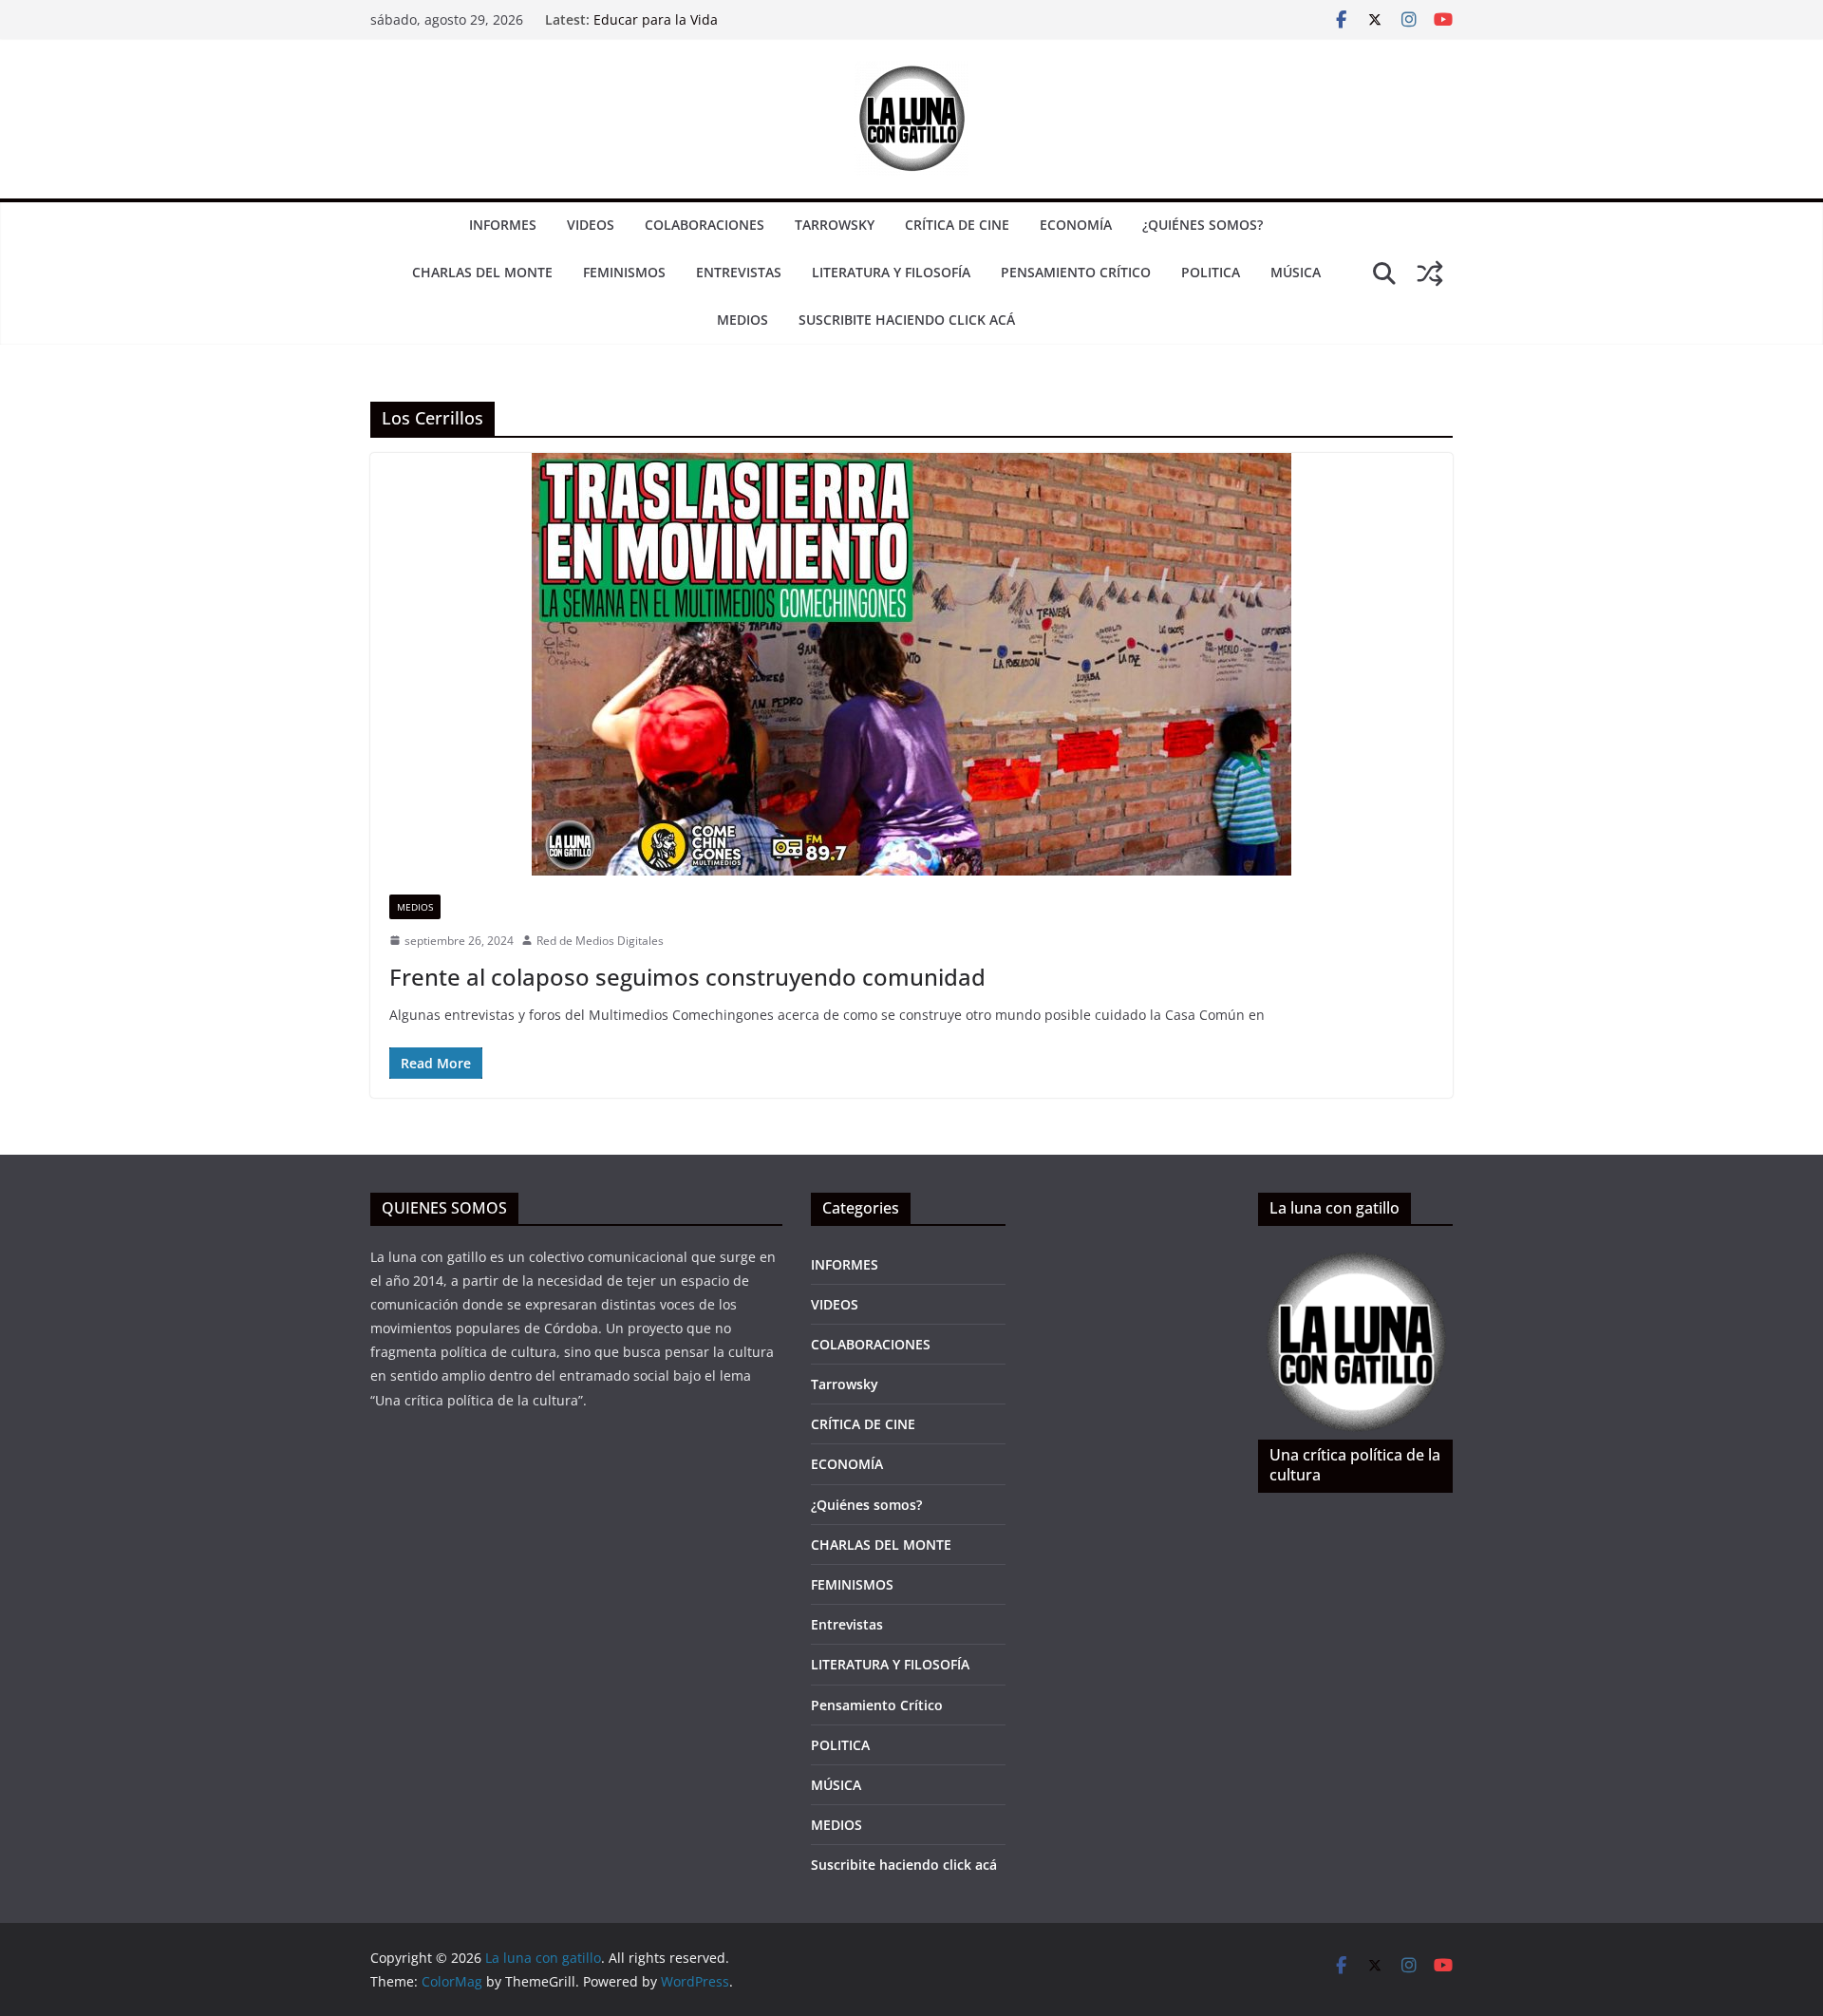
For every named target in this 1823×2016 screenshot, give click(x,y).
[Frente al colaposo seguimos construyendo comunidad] (911, 664)
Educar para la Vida (656, 19)
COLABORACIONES (705, 225)
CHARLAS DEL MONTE (482, 272)
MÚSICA (1296, 272)
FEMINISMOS (624, 272)
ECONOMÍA (1076, 225)
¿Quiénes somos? (1203, 225)
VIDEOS (591, 225)
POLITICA (1211, 272)
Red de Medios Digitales (600, 941)
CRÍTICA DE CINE (957, 225)
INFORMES (503, 225)
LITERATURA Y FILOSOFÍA (891, 272)
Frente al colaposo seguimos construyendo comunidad (687, 977)
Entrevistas (739, 272)
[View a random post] (1430, 273)
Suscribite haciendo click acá (907, 320)
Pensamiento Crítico (1076, 272)
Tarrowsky (835, 225)
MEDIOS (742, 320)
